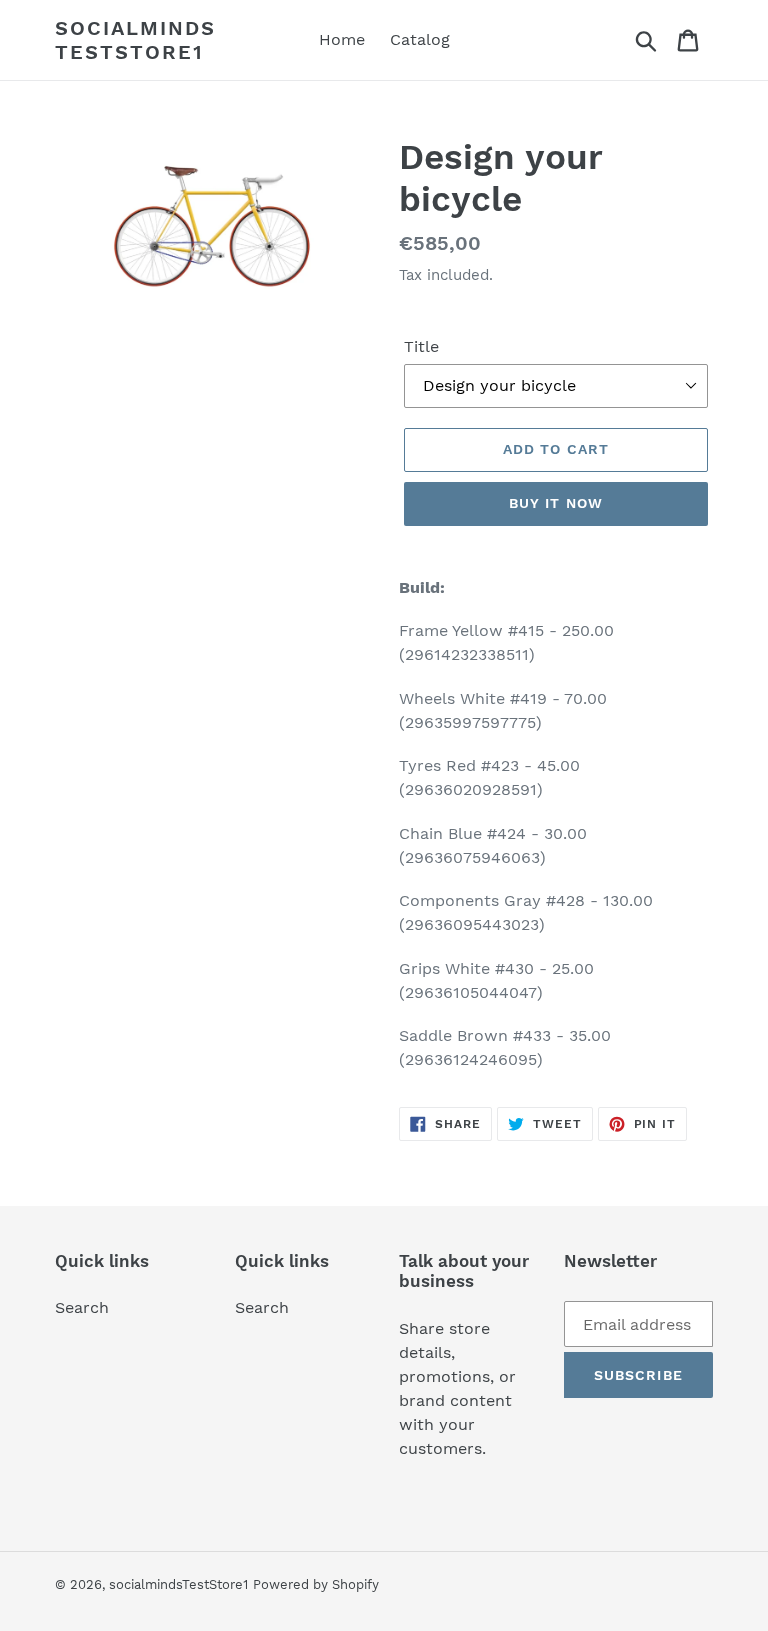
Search (82, 1307)
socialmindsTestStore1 (135, 40)
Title (421, 346)
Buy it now (556, 503)
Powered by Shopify (316, 1584)
